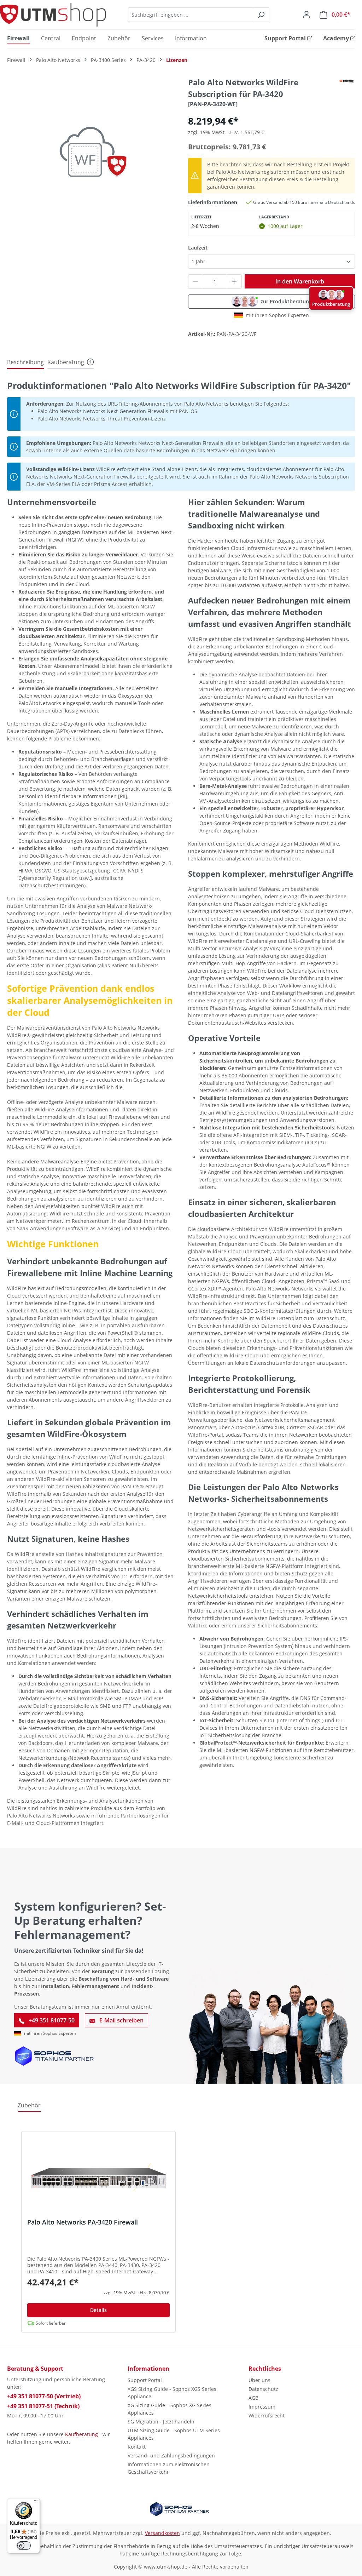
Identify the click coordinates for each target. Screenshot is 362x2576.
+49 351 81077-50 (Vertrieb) (44, 2396)
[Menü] (36, 2502)
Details (98, 2310)
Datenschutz (263, 2389)
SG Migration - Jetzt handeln (161, 2422)
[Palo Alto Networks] (347, 80)
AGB (253, 2398)
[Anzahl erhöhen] (234, 282)
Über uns (259, 2380)
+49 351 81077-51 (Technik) (43, 2406)
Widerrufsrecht (267, 2415)
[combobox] (191, 15)
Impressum (262, 2407)
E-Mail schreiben (121, 2020)
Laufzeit (198, 247)
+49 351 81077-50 (51, 2020)
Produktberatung (331, 304)
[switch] (24, 2546)
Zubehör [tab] (29, 2105)
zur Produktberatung (286, 301)
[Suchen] (261, 15)
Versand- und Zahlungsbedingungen (171, 2455)
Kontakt (137, 2447)
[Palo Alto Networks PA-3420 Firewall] (98, 2177)
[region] (90, 153)
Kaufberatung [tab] (66, 362)
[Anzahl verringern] (195, 282)
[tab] (25, 362)
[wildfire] (90, 153)
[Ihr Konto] (306, 15)
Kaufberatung (81, 2434)
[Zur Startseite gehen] (53, 15)
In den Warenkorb (300, 281)
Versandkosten (162, 2533)
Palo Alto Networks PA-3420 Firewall (83, 2222)
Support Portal (145, 2380)
